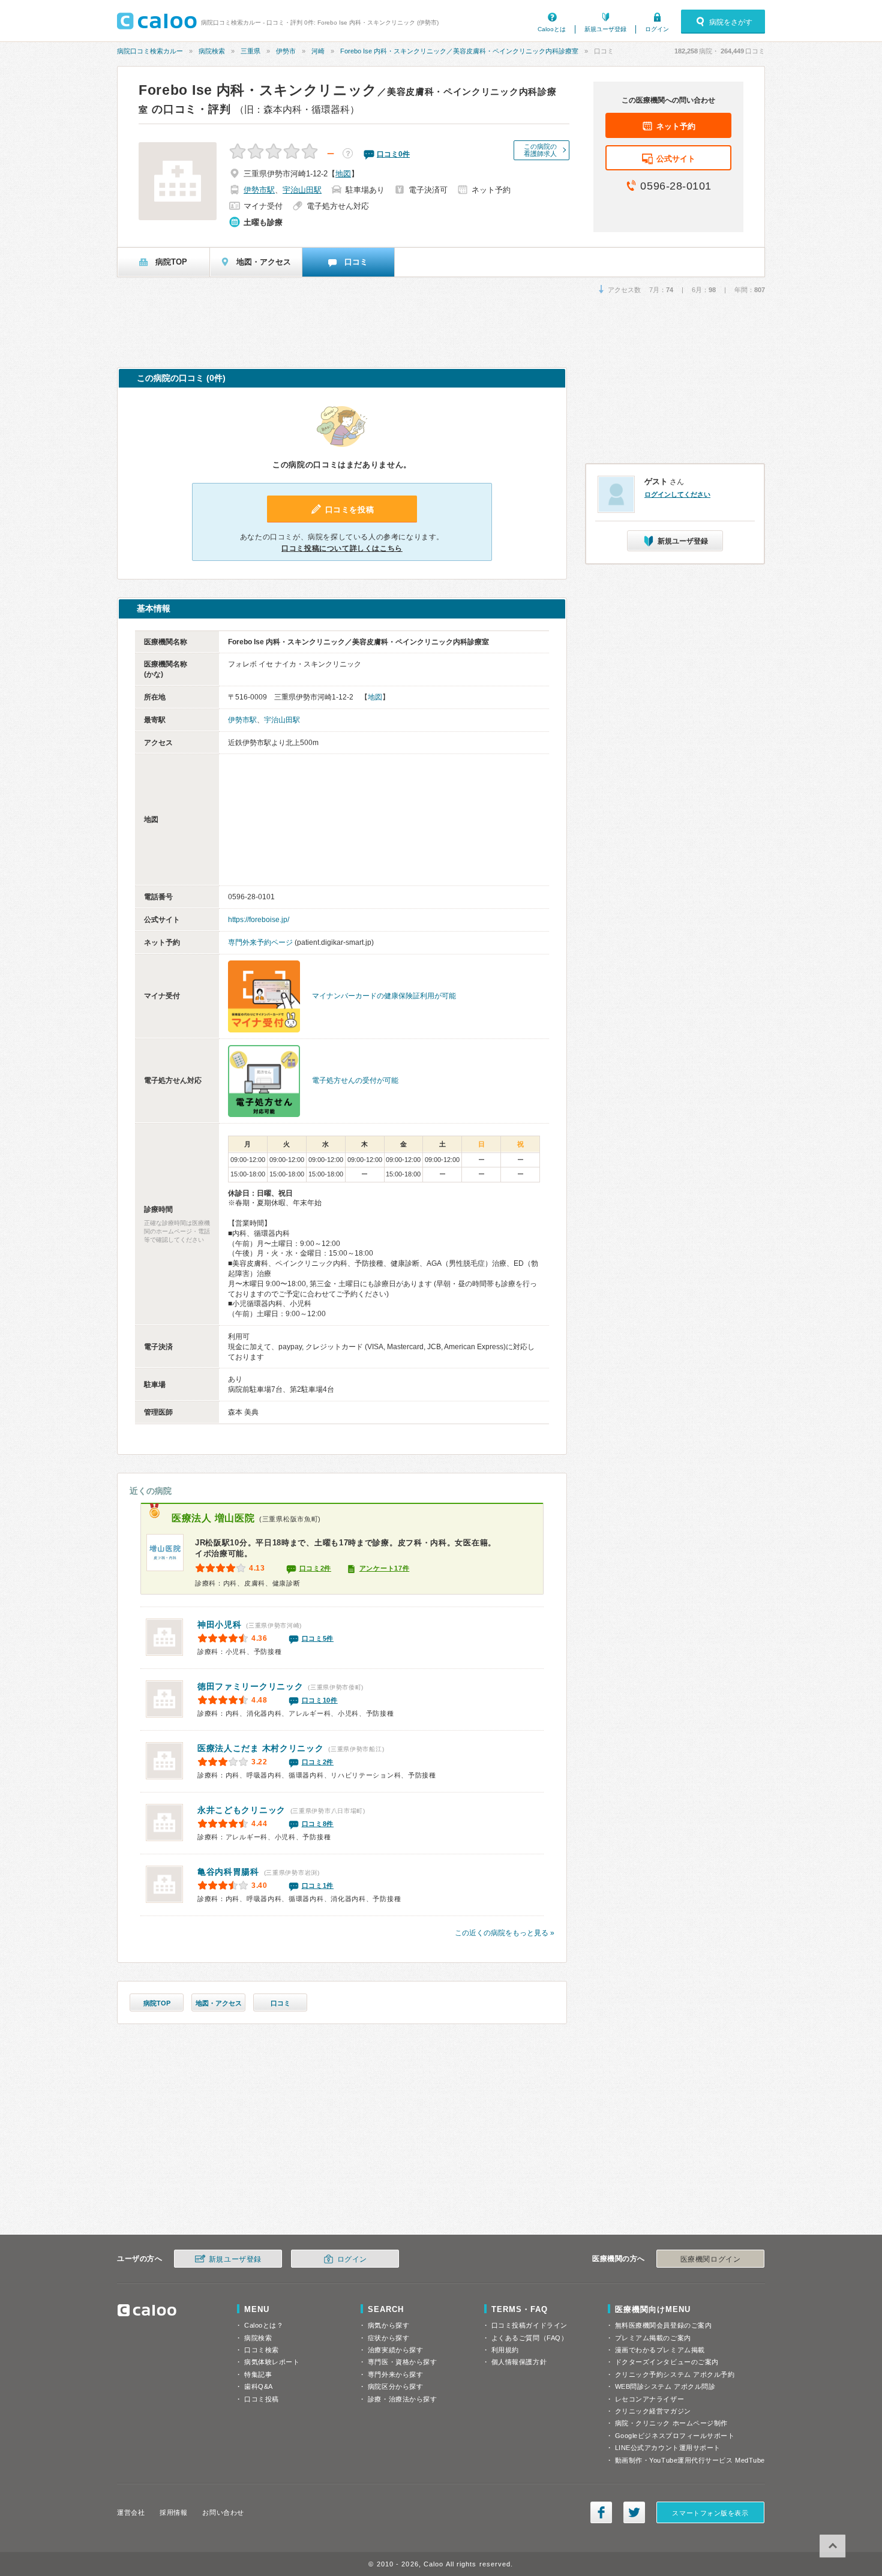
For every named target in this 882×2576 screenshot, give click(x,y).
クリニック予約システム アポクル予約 (675, 2374)
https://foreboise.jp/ (259, 920)
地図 (343, 174)
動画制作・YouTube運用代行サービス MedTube (690, 2460)
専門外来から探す (395, 2374)
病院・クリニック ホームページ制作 (671, 2423)
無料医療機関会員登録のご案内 (664, 2325)
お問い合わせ (223, 2512)
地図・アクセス (219, 2003)
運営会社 (131, 2512)
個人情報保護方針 (519, 2362)
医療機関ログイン (710, 2259)
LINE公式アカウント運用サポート (668, 2448)
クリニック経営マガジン (653, 2411)
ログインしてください (677, 494)
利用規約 (505, 2350)
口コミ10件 (320, 1700)
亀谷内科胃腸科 (228, 1872)
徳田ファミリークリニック (250, 1686)
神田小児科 (220, 1625)
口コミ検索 (262, 2350)
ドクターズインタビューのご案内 (667, 2362)
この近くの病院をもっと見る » (505, 1933)
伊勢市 (286, 51)
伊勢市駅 (259, 190)
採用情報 (173, 2512)
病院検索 (212, 51)
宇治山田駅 (302, 190)
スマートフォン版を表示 (710, 2513)
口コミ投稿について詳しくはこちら (342, 548)
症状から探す (388, 2338)
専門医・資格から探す (403, 2362)
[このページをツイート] (634, 2512)
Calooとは (552, 29)
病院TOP (157, 2003)
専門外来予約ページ (260, 942)
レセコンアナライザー (650, 2399)
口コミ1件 (318, 1886)
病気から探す (388, 2325)
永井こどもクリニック (241, 1810)
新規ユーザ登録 (605, 29)
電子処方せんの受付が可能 (355, 1080)
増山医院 (213, 1518)
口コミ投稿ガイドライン (529, 2325)
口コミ (280, 2003)
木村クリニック (261, 1748)
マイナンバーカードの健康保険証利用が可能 (384, 996)
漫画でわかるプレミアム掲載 (660, 2350)
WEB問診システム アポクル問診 (665, 2386)
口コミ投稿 (262, 2399)
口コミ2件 (316, 1568)
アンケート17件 (385, 1568)
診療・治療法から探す (403, 2399)
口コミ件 (393, 154)
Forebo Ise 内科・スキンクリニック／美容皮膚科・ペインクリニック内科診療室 (459, 51)
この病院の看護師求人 (540, 150)
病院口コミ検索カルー (150, 51)
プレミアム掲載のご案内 (653, 2338)
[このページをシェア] (601, 2512)
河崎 (318, 51)
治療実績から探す (395, 2350)
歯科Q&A (259, 2386)
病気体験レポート (272, 2362)
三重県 (250, 51)
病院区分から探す (395, 2386)
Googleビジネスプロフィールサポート (675, 2436)
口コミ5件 (318, 1638)
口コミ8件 (318, 1824)
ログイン (657, 29)
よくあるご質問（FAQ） (530, 2338)
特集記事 (258, 2374)
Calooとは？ (264, 2325)
